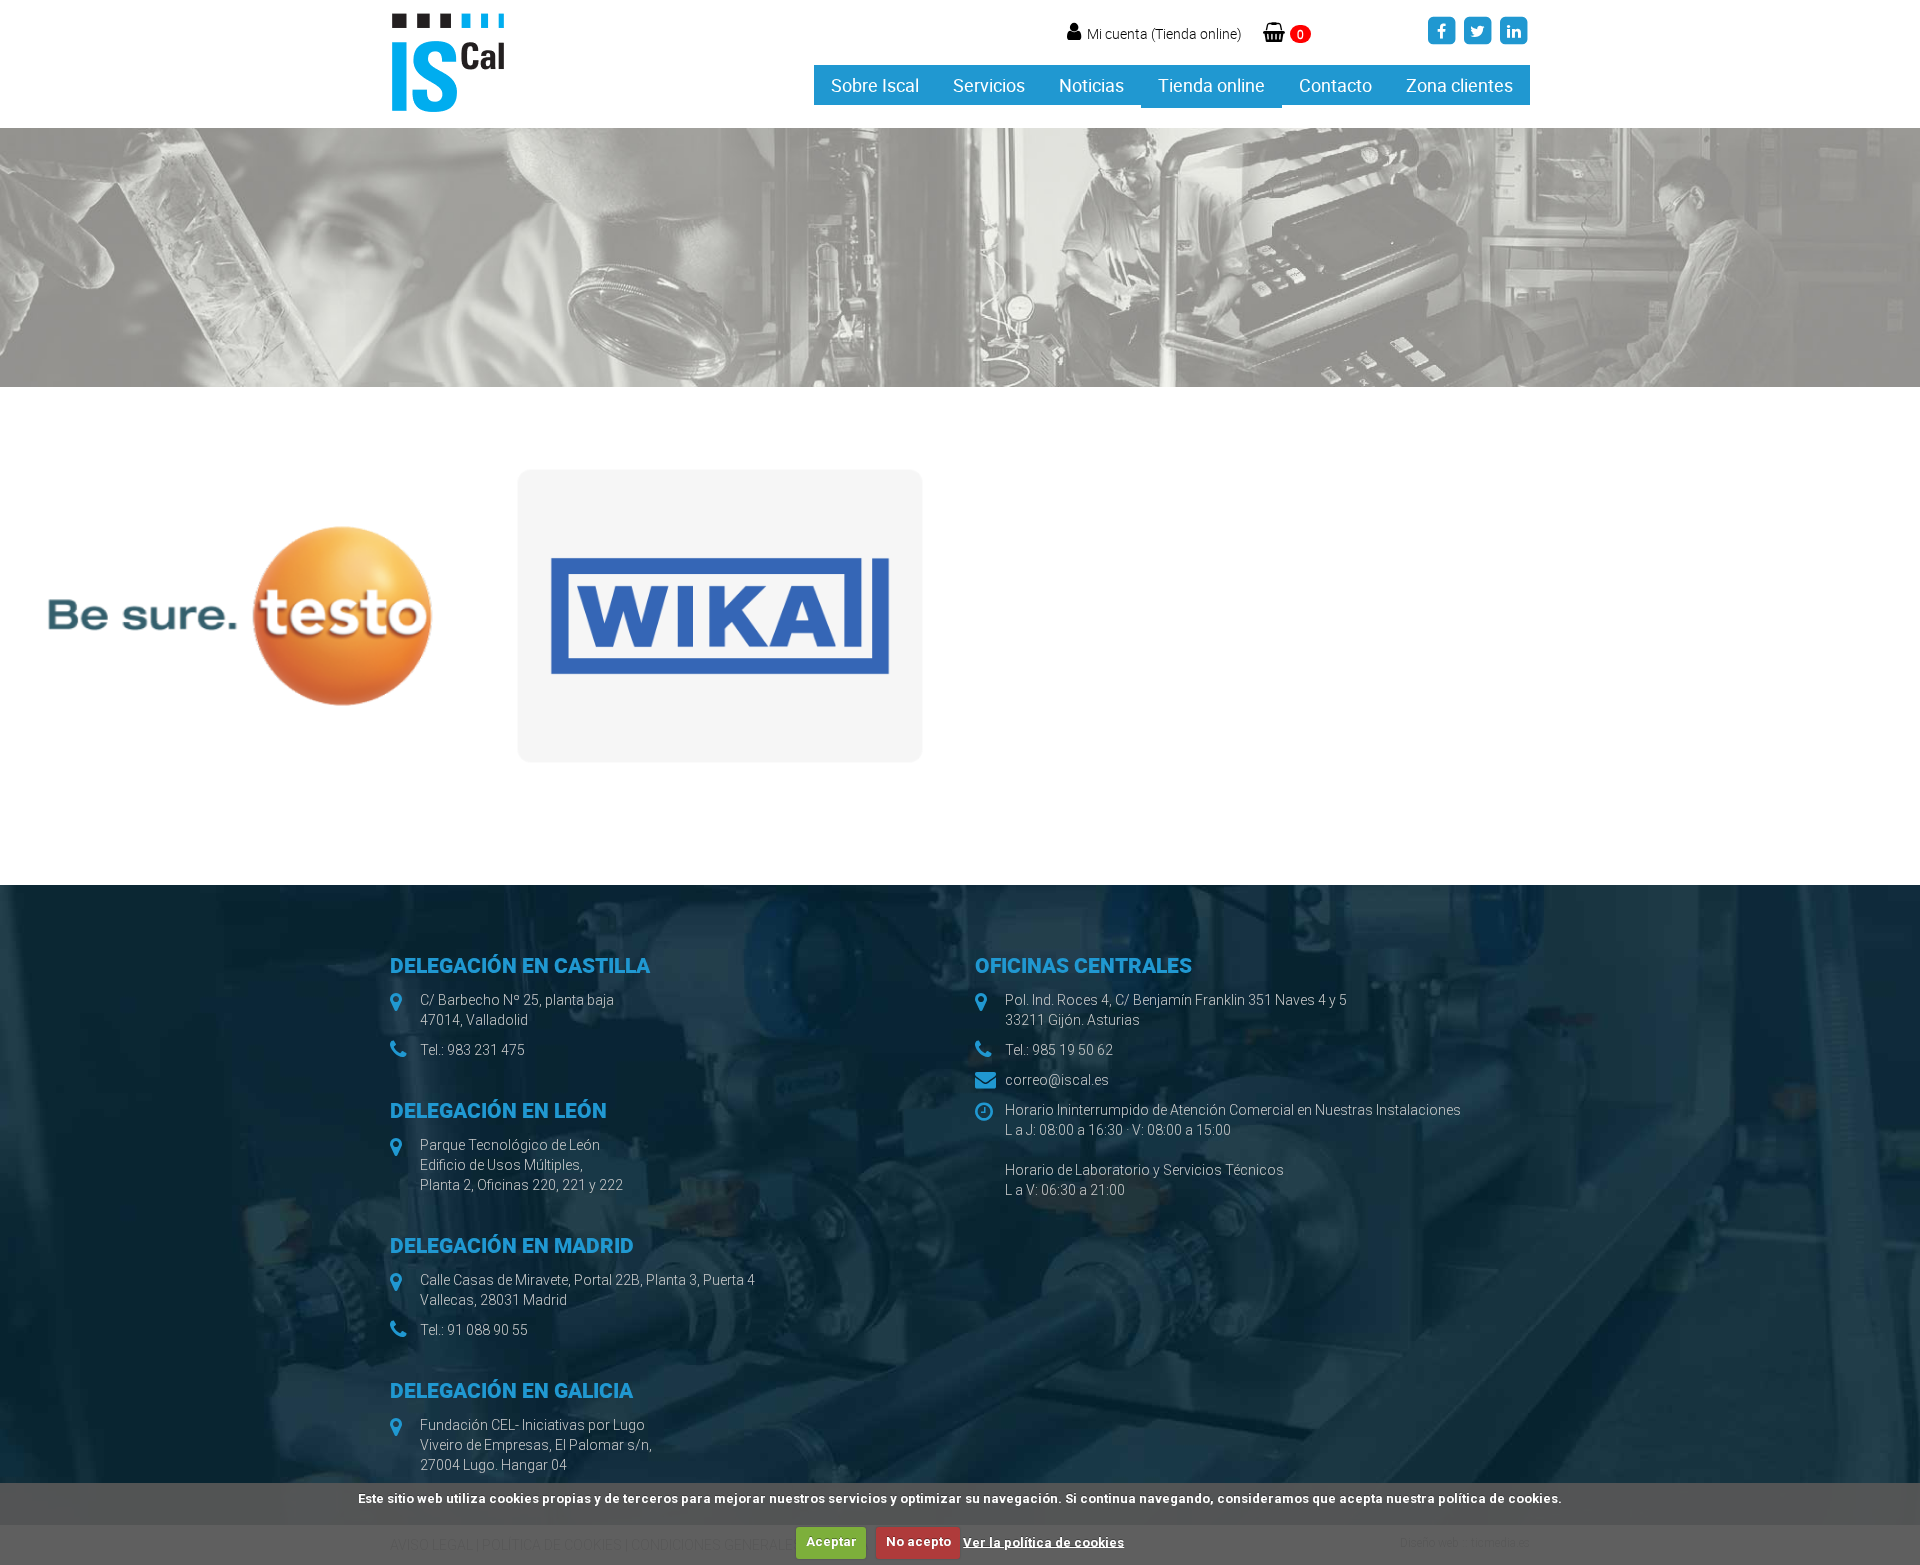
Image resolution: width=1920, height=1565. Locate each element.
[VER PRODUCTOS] (240, 616)
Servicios (989, 85)
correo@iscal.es (1057, 1080)
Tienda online (1211, 85)
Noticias (1091, 85)
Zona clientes (1459, 85)
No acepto (918, 1541)
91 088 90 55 (487, 1330)
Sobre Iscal (875, 85)
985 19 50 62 (1072, 1050)
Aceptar (831, 1541)
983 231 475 (486, 1050)
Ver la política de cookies (1043, 1541)
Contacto (1335, 85)
